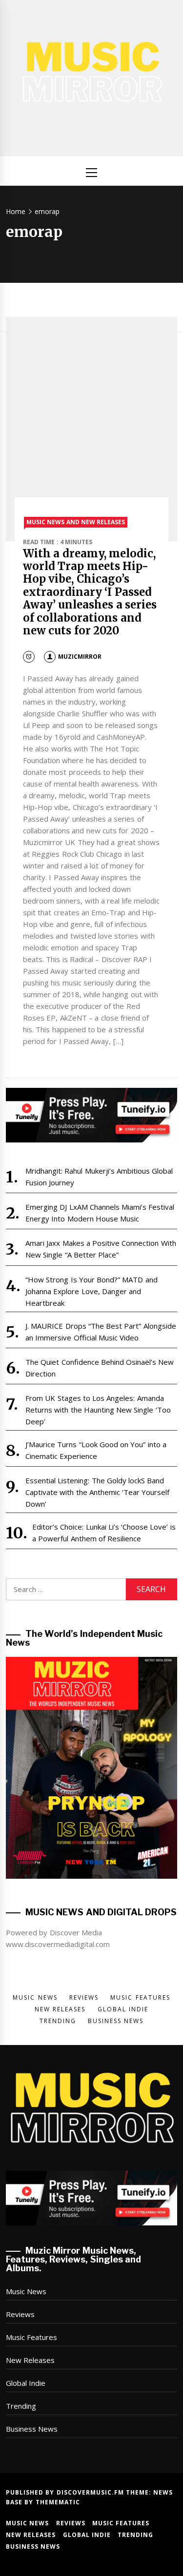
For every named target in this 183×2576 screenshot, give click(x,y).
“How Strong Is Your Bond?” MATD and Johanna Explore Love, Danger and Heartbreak (91, 1291)
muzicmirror (80, 657)
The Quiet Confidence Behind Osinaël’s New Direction (100, 1368)
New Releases (30, 2360)
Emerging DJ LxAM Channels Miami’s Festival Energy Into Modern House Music (100, 1213)
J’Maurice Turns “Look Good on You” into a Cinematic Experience (96, 1450)
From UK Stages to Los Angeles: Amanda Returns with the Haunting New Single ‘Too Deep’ (98, 1410)
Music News (26, 2291)
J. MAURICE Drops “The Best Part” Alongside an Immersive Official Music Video (101, 1332)
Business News (32, 2429)
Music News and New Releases (76, 522)
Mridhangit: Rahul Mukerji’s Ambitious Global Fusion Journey (99, 1177)
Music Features (31, 2337)
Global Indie (26, 2383)
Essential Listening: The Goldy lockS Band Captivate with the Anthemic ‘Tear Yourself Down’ (98, 1492)
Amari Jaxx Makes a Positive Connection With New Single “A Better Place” (101, 1249)
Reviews (20, 2314)
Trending (21, 2406)
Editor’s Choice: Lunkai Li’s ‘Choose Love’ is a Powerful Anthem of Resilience (104, 1533)
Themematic (58, 2502)
